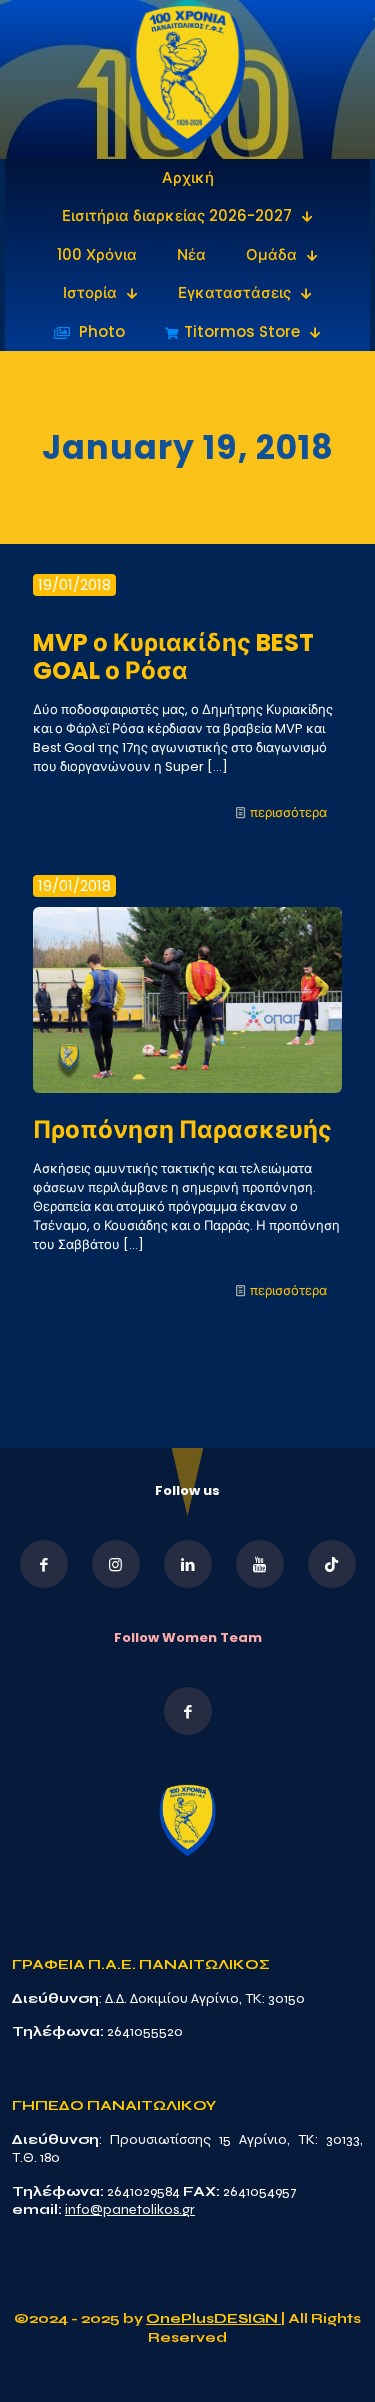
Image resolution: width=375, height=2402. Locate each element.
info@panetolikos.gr (130, 2209)
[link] (187, 79)
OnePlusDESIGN (213, 2318)
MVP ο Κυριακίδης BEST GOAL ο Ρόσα (173, 656)
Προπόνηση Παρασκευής (182, 1129)
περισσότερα (288, 812)
